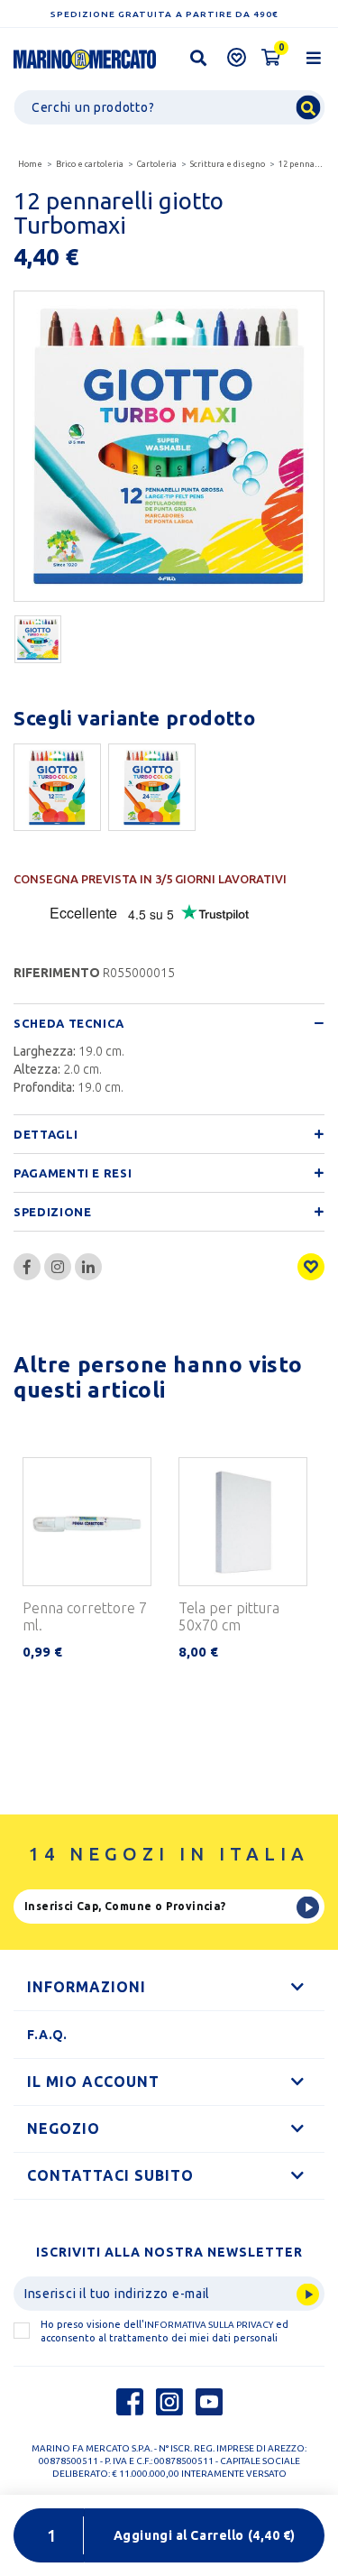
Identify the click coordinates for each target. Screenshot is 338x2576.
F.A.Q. (47, 2035)
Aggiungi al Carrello (205, 2535)
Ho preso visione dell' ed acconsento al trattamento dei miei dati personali (164, 2331)
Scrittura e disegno (228, 164)
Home (30, 164)
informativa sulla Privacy (209, 2325)
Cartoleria (157, 164)
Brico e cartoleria (90, 164)
